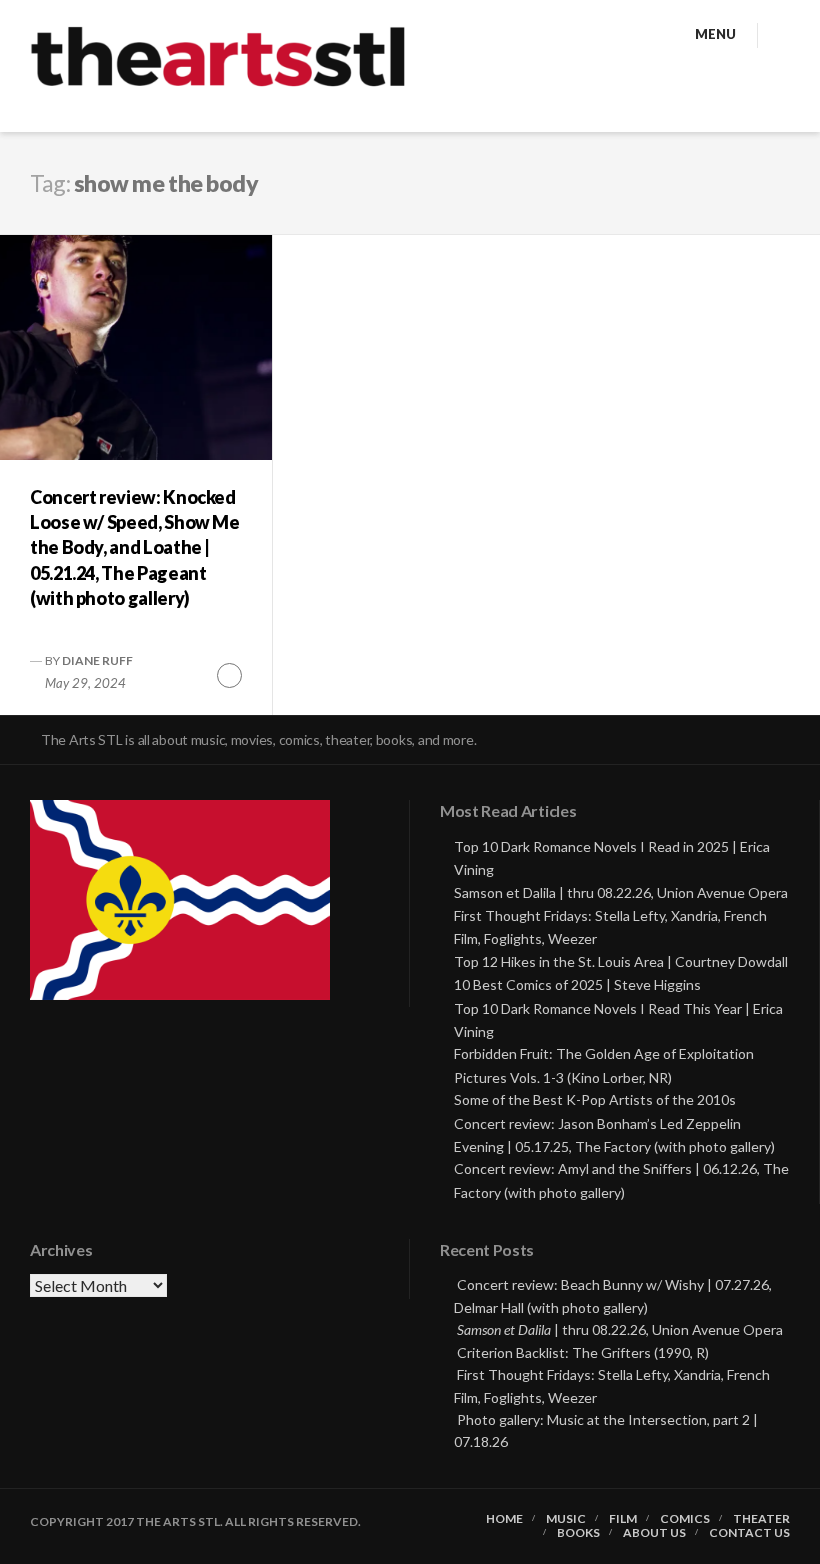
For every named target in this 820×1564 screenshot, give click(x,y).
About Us (654, 1533)
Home (504, 1519)
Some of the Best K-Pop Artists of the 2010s (595, 1099)
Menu (715, 34)
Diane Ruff (97, 660)
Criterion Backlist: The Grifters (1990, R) (583, 1352)
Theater (761, 1519)
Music (566, 1519)
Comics (685, 1519)
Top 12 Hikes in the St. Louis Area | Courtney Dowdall (621, 961)
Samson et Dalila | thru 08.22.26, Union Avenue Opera (621, 892)
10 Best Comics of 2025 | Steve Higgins (577, 984)
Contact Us (749, 1533)
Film (623, 1519)
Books (578, 1533)
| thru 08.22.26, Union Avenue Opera (620, 1329)
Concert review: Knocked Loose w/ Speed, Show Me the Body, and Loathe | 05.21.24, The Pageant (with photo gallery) (135, 547)
